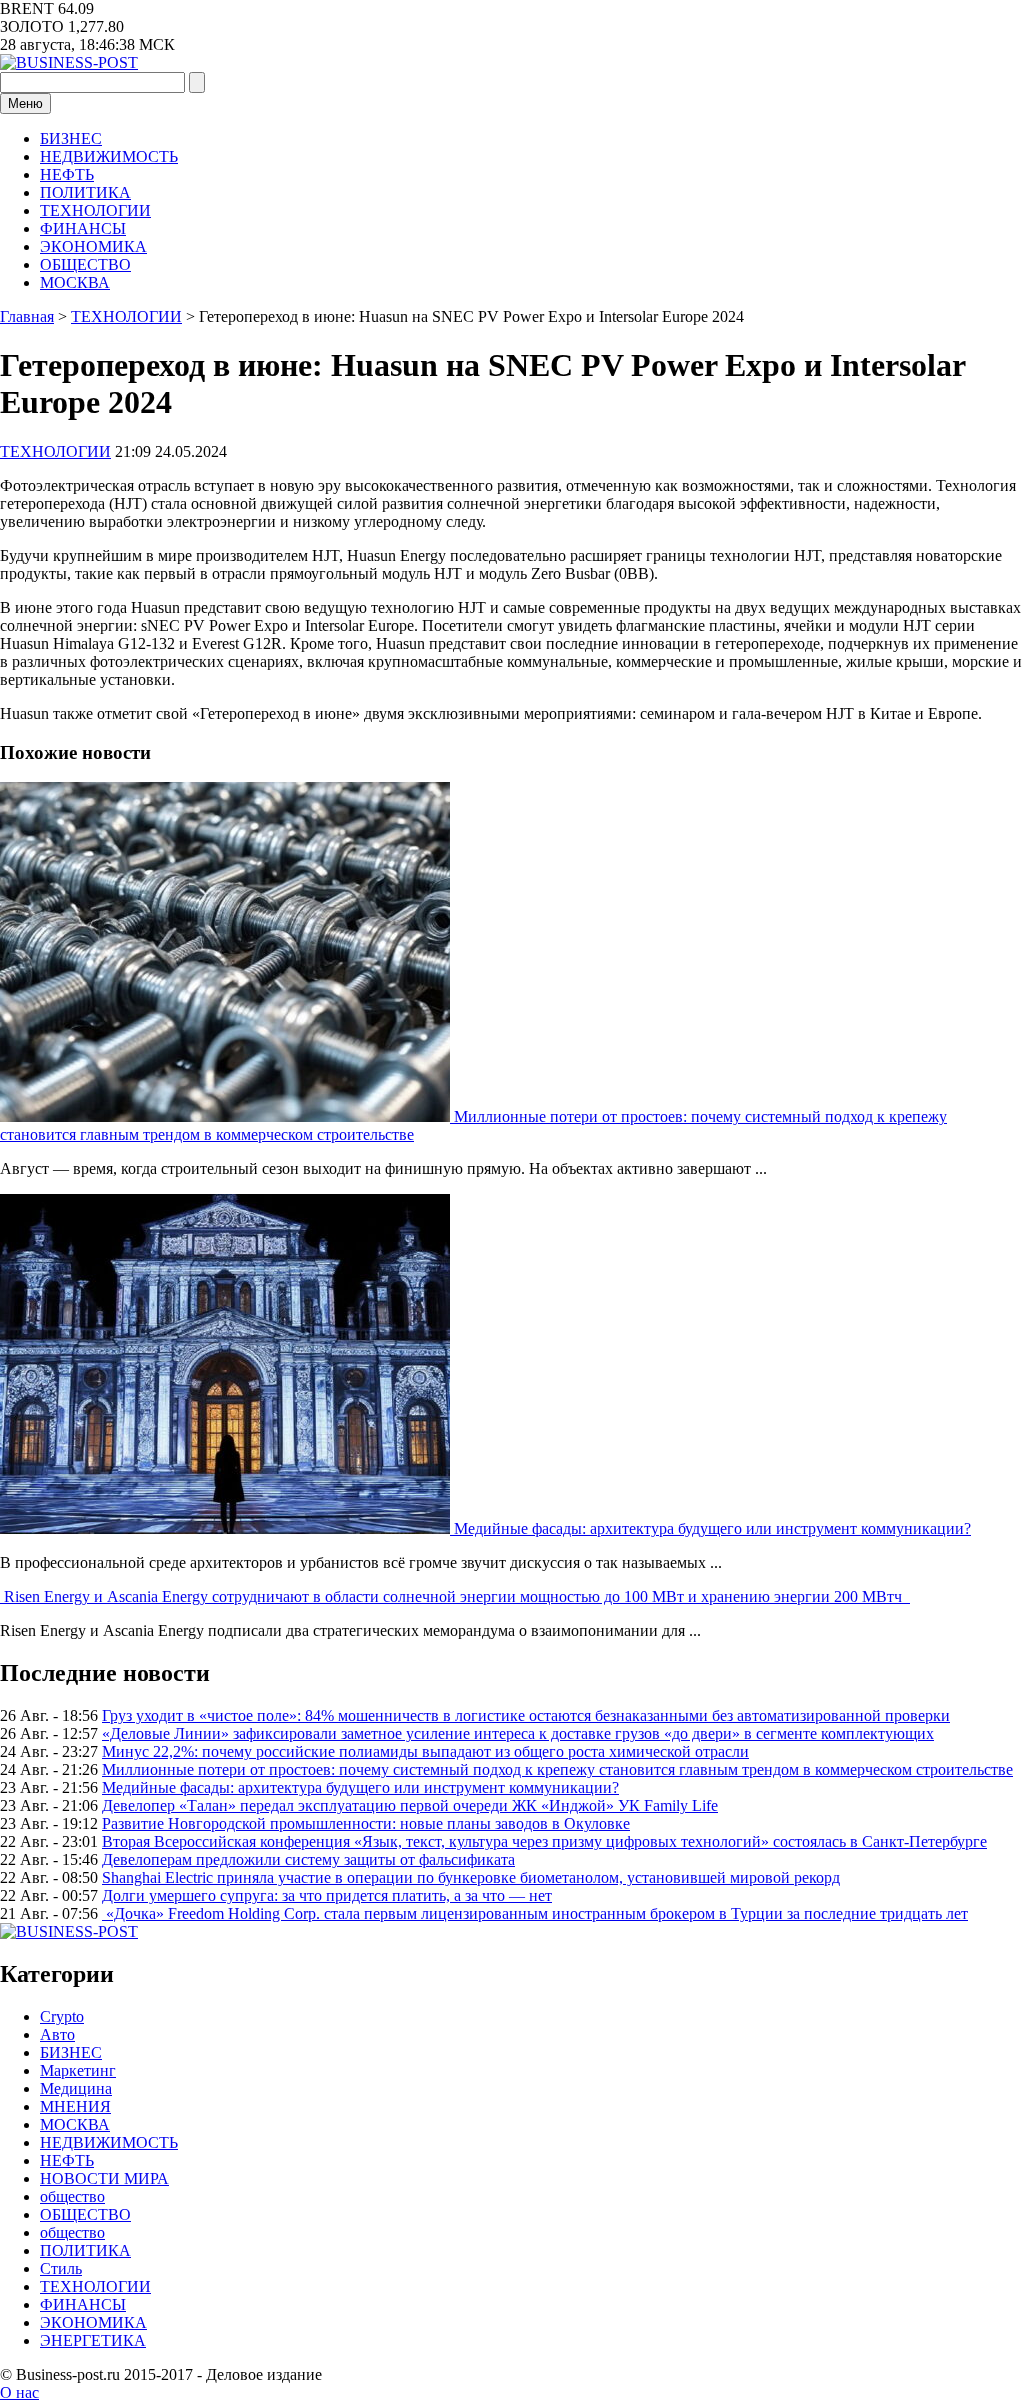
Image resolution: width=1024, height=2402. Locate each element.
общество (72, 2196)
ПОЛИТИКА (85, 192)
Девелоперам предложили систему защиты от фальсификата (308, 1859)
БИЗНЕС (71, 138)
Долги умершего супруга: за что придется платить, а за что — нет (327, 1895)
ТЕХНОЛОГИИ (95, 210)
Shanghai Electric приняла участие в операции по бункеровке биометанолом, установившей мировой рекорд (471, 1877)
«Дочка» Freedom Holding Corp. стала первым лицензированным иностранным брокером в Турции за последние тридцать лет (535, 1913)
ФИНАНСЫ (83, 228)
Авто (57, 2034)
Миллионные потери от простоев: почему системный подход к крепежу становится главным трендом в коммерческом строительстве (557, 1769)
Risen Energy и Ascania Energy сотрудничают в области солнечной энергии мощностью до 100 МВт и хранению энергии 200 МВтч (457, 1596)
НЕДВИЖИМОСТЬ (109, 156)
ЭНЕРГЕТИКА (93, 2340)
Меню (25, 103)
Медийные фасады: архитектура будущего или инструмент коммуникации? (712, 1528)
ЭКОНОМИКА (93, 246)
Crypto (62, 2016)
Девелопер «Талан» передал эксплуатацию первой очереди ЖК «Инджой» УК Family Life (410, 1805)
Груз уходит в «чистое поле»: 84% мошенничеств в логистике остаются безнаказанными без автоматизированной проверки (526, 1715)
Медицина (76, 2088)
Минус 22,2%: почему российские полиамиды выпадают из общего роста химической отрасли (425, 1751)
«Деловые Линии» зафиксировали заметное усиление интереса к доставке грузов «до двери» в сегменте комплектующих (518, 1733)
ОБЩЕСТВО (85, 264)
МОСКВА (75, 282)
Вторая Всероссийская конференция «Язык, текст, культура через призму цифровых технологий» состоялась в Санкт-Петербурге (544, 1841)
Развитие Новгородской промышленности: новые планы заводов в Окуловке (366, 1823)
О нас (19, 2392)
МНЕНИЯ (75, 2106)
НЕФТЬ (67, 174)
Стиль (61, 2268)
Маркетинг (78, 2070)
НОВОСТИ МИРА (104, 2178)
